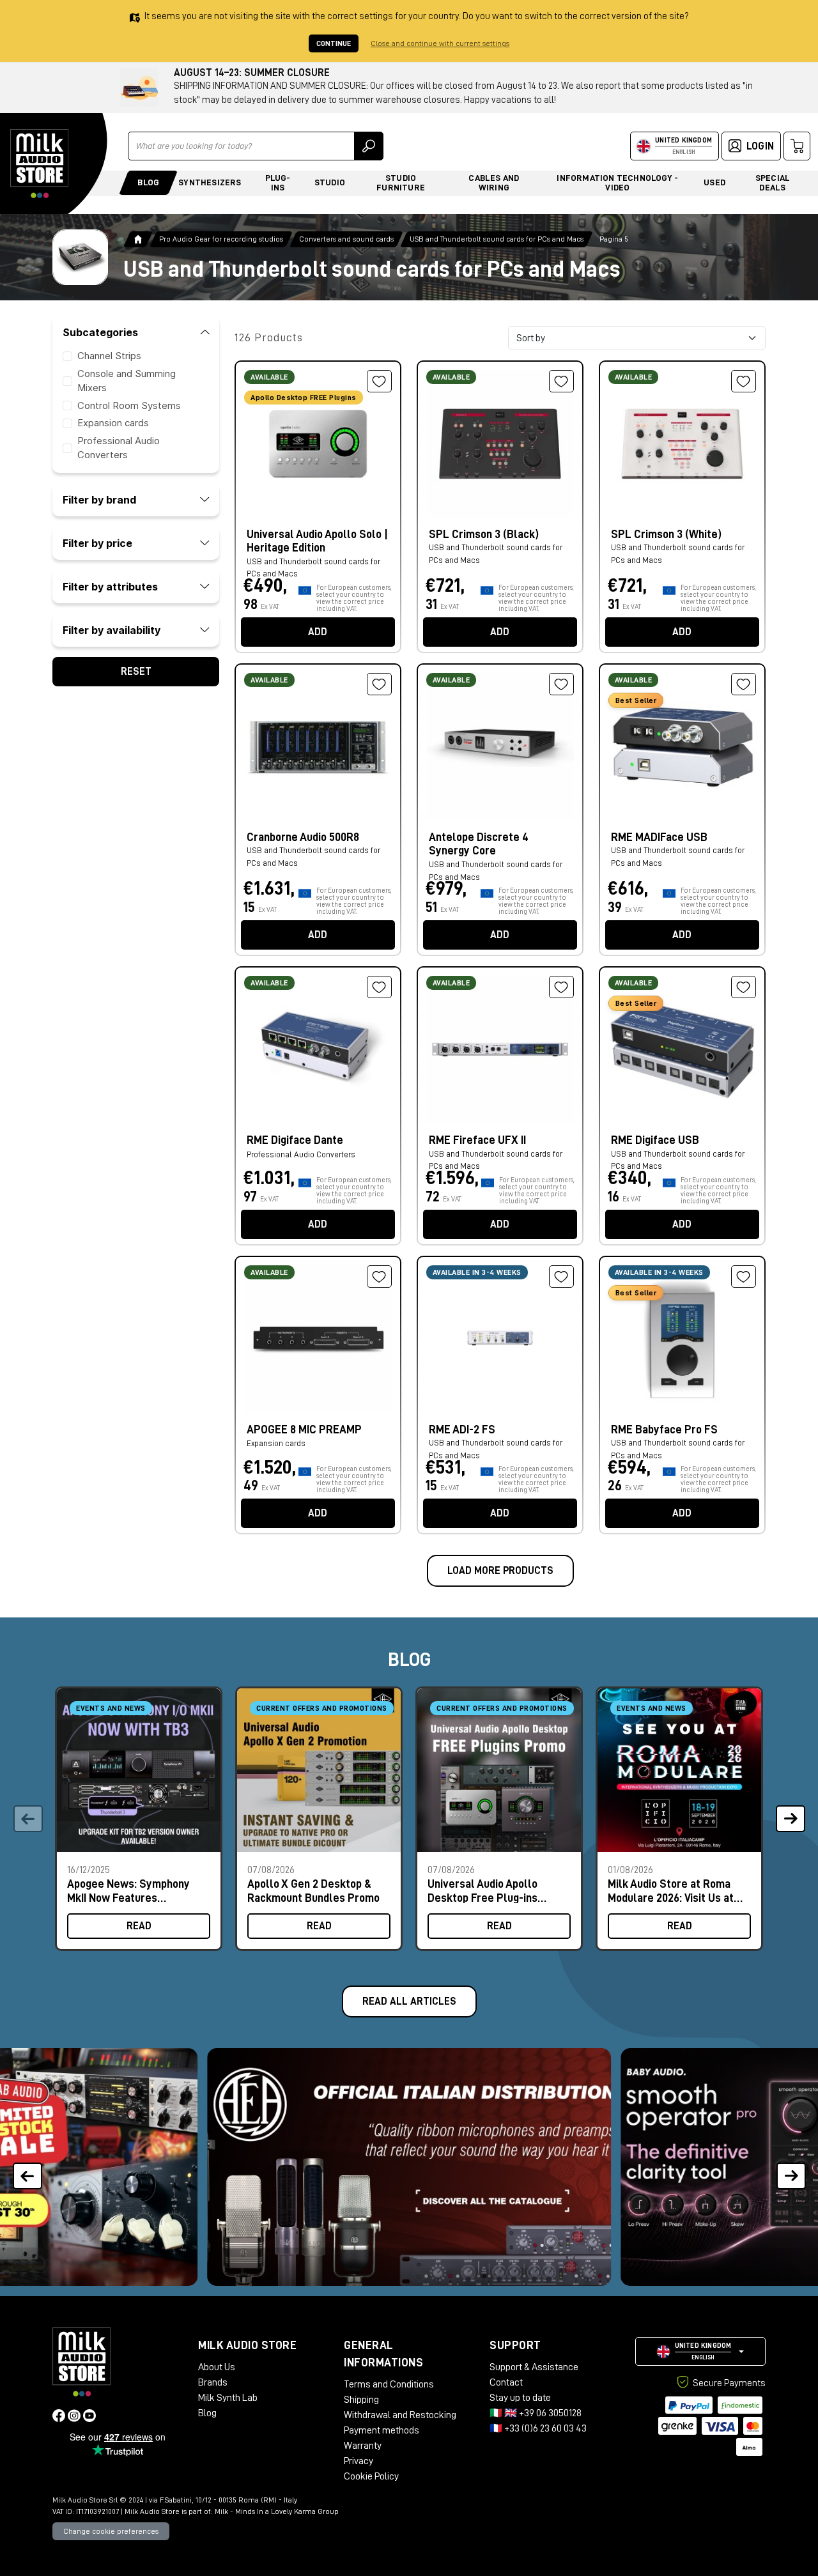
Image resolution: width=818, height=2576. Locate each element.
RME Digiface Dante (295, 1140)
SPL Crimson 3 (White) (666, 534)
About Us (217, 2367)
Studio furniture (401, 182)
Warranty (363, 2446)
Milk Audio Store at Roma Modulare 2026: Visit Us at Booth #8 (671, 1891)
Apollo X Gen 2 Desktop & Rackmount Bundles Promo (313, 1891)
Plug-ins (278, 182)
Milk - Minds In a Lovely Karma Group (277, 2511)
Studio (330, 182)
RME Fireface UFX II (477, 1140)
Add (318, 632)
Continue (334, 43)
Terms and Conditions (389, 2384)
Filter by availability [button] (112, 629)
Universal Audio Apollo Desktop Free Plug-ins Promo (482, 1891)
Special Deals (773, 182)
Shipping (361, 2400)
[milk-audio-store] (40, 164)
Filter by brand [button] (99, 499)
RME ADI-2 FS (462, 1430)
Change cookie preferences (111, 2531)
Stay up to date (520, 2398)
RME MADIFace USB (659, 837)
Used (714, 182)
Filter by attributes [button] (110, 586)
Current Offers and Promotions (322, 1708)
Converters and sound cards (346, 239)
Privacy (359, 2461)
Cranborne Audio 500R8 (303, 837)
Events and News (111, 1708)
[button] (790, 1819)
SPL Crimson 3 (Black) (484, 534)
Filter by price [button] (97, 543)
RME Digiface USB (655, 1140)
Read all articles (409, 2001)
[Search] (369, 146)
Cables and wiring (494, 182)
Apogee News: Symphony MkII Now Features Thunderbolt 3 (128, 1891)
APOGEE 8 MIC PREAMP (304, 1430)
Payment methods (382, 2430)
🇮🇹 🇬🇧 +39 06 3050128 (536, 2413)
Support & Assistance (534, 2367)
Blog (148, 182)
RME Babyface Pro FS (664, 1430)
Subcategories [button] (100, 332)
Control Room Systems (129, 405)
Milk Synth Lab (228, 2398)
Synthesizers (210, 182)
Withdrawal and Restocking (400, 2415)
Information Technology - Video (617, 182)
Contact (506, 2382)
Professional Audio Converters (301, 1154)
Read (139, 1926)
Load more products (500, 1571)
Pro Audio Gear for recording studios (221, 239)
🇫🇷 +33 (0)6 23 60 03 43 (538, 2428)
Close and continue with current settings (440, 43)
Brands (213, 2382)
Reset (136, 671)
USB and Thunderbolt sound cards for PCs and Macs (497, 239)
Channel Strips (109, 356)
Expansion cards (113, 423)
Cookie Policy (371, 2476)
